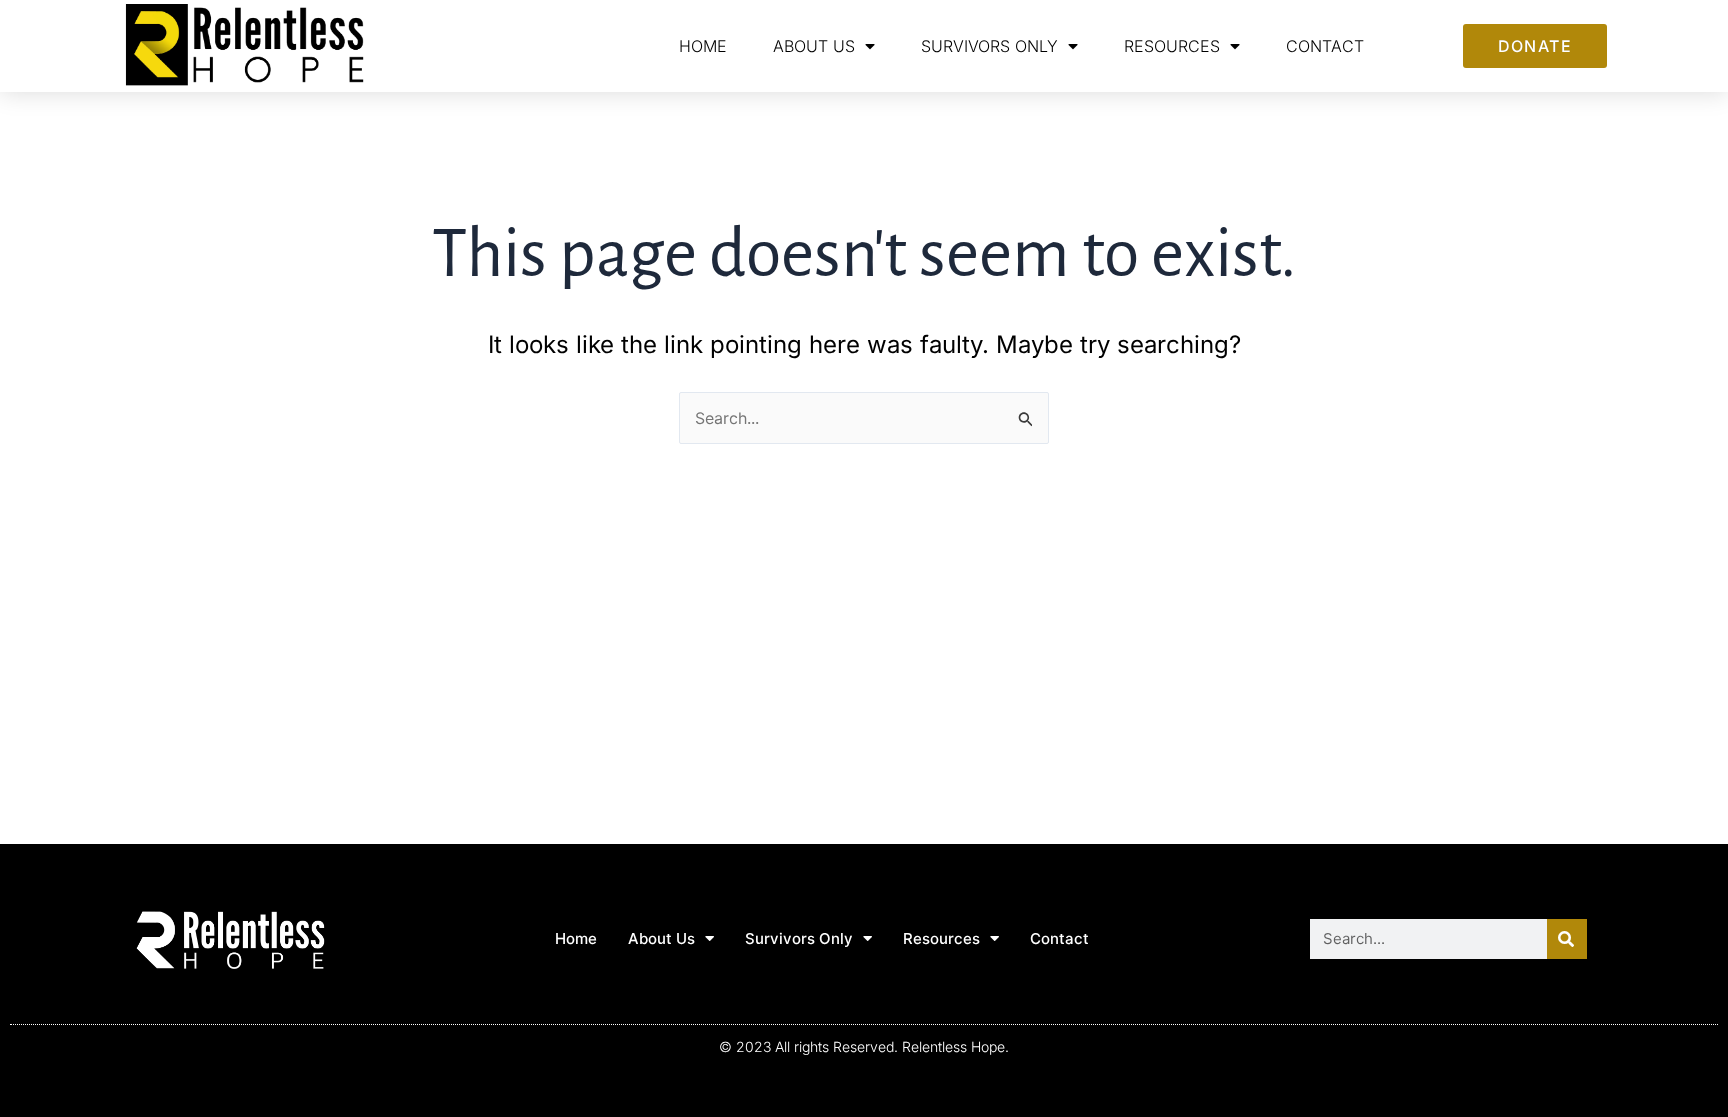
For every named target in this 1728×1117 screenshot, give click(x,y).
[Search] (1567, 939)
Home (703, 46)
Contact (1325, 46)
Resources (1172, 46)
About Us (814, 46)
